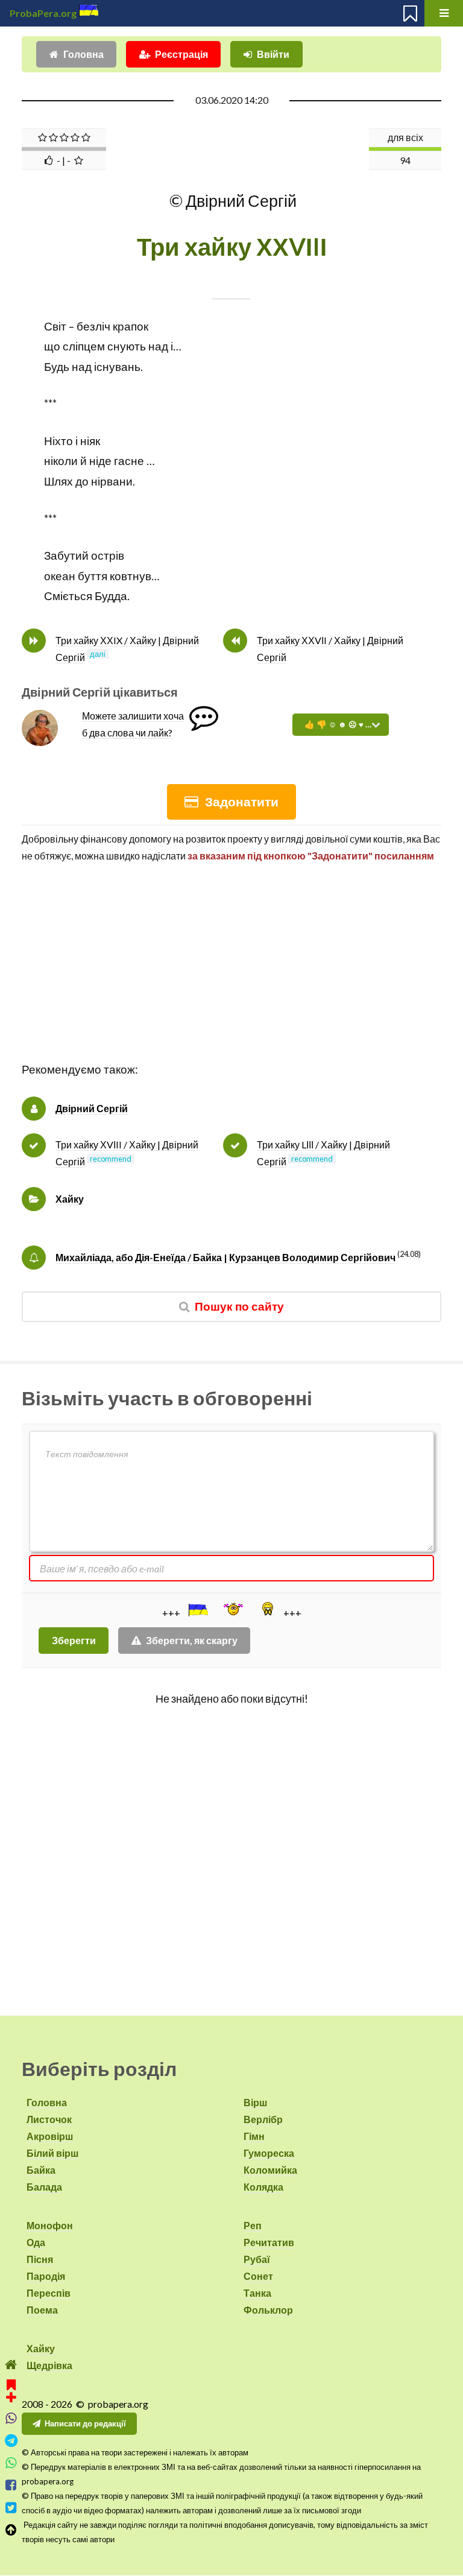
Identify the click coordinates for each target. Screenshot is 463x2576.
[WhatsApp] (11, 2463)
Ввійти (273, 54)
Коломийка (270, 2170)
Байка (41, 2170)
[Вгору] (11, 2530)
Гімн (254, 2136)
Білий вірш (52, 2153)
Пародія (46, 2276)
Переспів (49, 2293)
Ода (36, 2242)
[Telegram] (11, 2441)
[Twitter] (11, 2508)
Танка (257, 2293)
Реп (253, 2225)
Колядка (263, 2187)
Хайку (70, 1199)
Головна (83, 54)
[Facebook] (11, 2485)
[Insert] (197, 1610)
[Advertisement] (231, 975)
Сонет (258, 2276)
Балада (44, 2187)
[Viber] (11, 2418)
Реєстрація (181, 54)
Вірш (255, 2102)
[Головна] (11, 2365)
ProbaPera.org (43, 13)
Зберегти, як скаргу (192, 1640)
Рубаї (257, 2259)
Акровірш (50, 2136)
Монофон (50, 2225)
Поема (42, 2310)
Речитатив (269, 2242)
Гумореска (269, 2153)
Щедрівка (49, 2365)
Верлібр (263, 2119)
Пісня (40, 2259)
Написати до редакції (85, 2423)
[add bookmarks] (11, 2389)
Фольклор (268, 2310)
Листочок (49, 2119)
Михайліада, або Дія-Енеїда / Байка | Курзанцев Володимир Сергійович (225, 1257)
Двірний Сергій (92, 1108)
